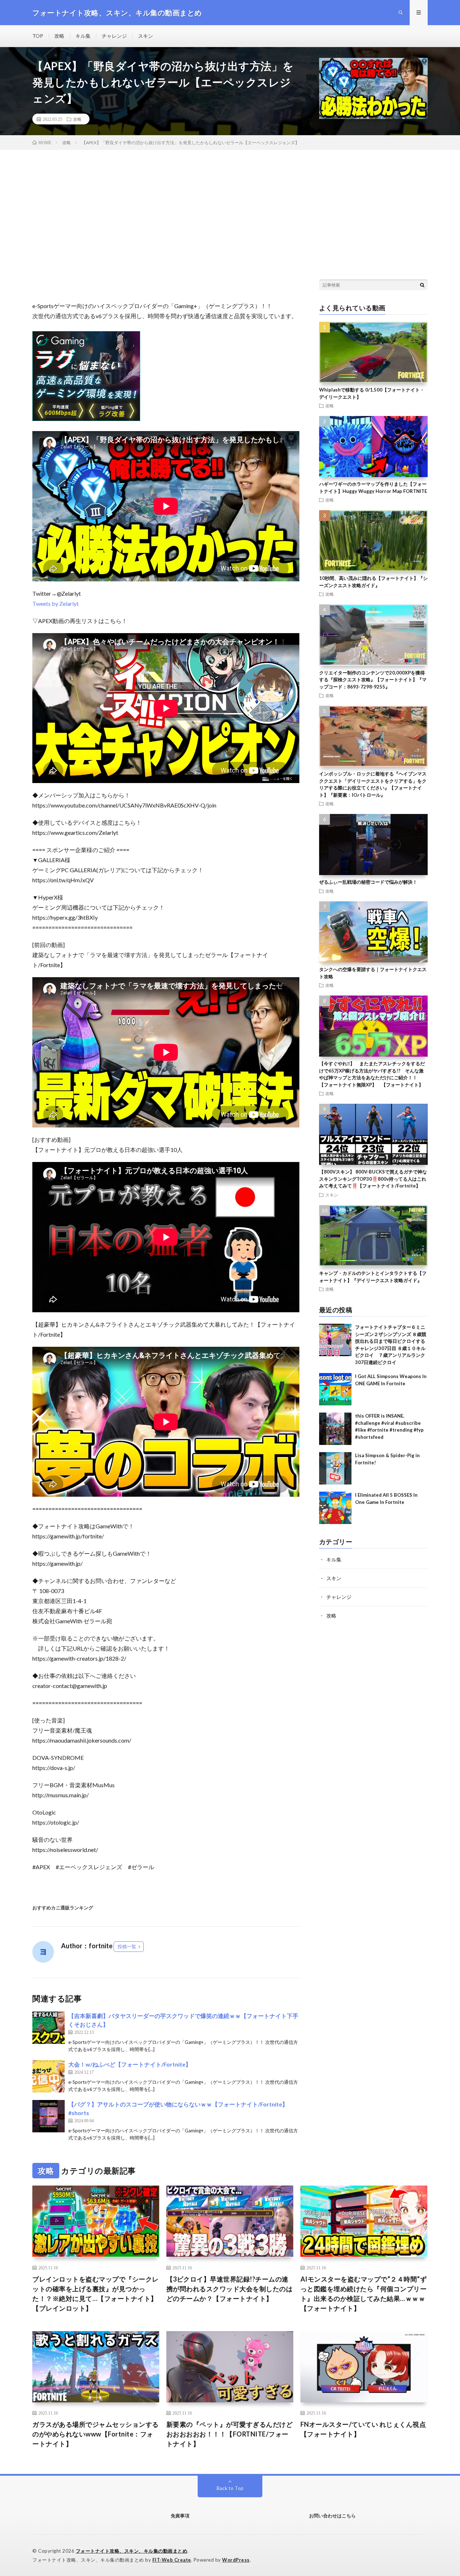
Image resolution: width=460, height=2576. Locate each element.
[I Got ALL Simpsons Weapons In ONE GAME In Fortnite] (335, 1389)
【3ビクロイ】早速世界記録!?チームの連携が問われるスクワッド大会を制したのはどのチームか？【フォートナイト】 (230, 2289)
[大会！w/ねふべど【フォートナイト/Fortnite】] (49, 2076)
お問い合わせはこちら (332, 2516)
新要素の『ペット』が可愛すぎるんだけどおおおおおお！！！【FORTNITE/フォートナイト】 (230, 2434)
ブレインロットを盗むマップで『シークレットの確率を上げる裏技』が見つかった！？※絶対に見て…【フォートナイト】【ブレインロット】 (96, 2294)
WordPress (236, 2560)
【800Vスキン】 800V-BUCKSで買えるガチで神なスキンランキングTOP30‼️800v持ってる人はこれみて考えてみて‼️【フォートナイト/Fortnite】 (373, 1179)
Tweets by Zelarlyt (56, 603)
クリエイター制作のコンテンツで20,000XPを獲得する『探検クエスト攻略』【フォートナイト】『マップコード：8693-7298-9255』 (373, 680)
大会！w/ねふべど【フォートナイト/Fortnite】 (130, 2064)
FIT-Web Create (172, 2560)
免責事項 (180, 2516)
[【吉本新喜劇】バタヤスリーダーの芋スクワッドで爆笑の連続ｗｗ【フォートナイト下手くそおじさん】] (49, 2028)
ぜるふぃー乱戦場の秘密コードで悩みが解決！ (368, 882)
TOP (38, 36)
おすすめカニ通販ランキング (63, 1908)
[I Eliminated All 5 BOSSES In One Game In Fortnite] (335, 1508)
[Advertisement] (230, 204)
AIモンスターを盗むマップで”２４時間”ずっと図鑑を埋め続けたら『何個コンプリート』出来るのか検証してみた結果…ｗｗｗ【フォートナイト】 (364, 2294)
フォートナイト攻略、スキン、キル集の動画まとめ (132, 2551)
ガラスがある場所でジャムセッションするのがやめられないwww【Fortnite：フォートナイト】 (96, 2434)
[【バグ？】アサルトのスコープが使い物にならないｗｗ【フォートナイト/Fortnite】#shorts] (49, 2116)
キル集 (83, 36)
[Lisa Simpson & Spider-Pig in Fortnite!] (335, 1468)
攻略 (59, 36)
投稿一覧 (127, 1946)
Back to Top (230, 2488)
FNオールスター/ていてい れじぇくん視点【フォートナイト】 (363, 2429)
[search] (422, 285)
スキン (146, 36)
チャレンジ (114, 36)
